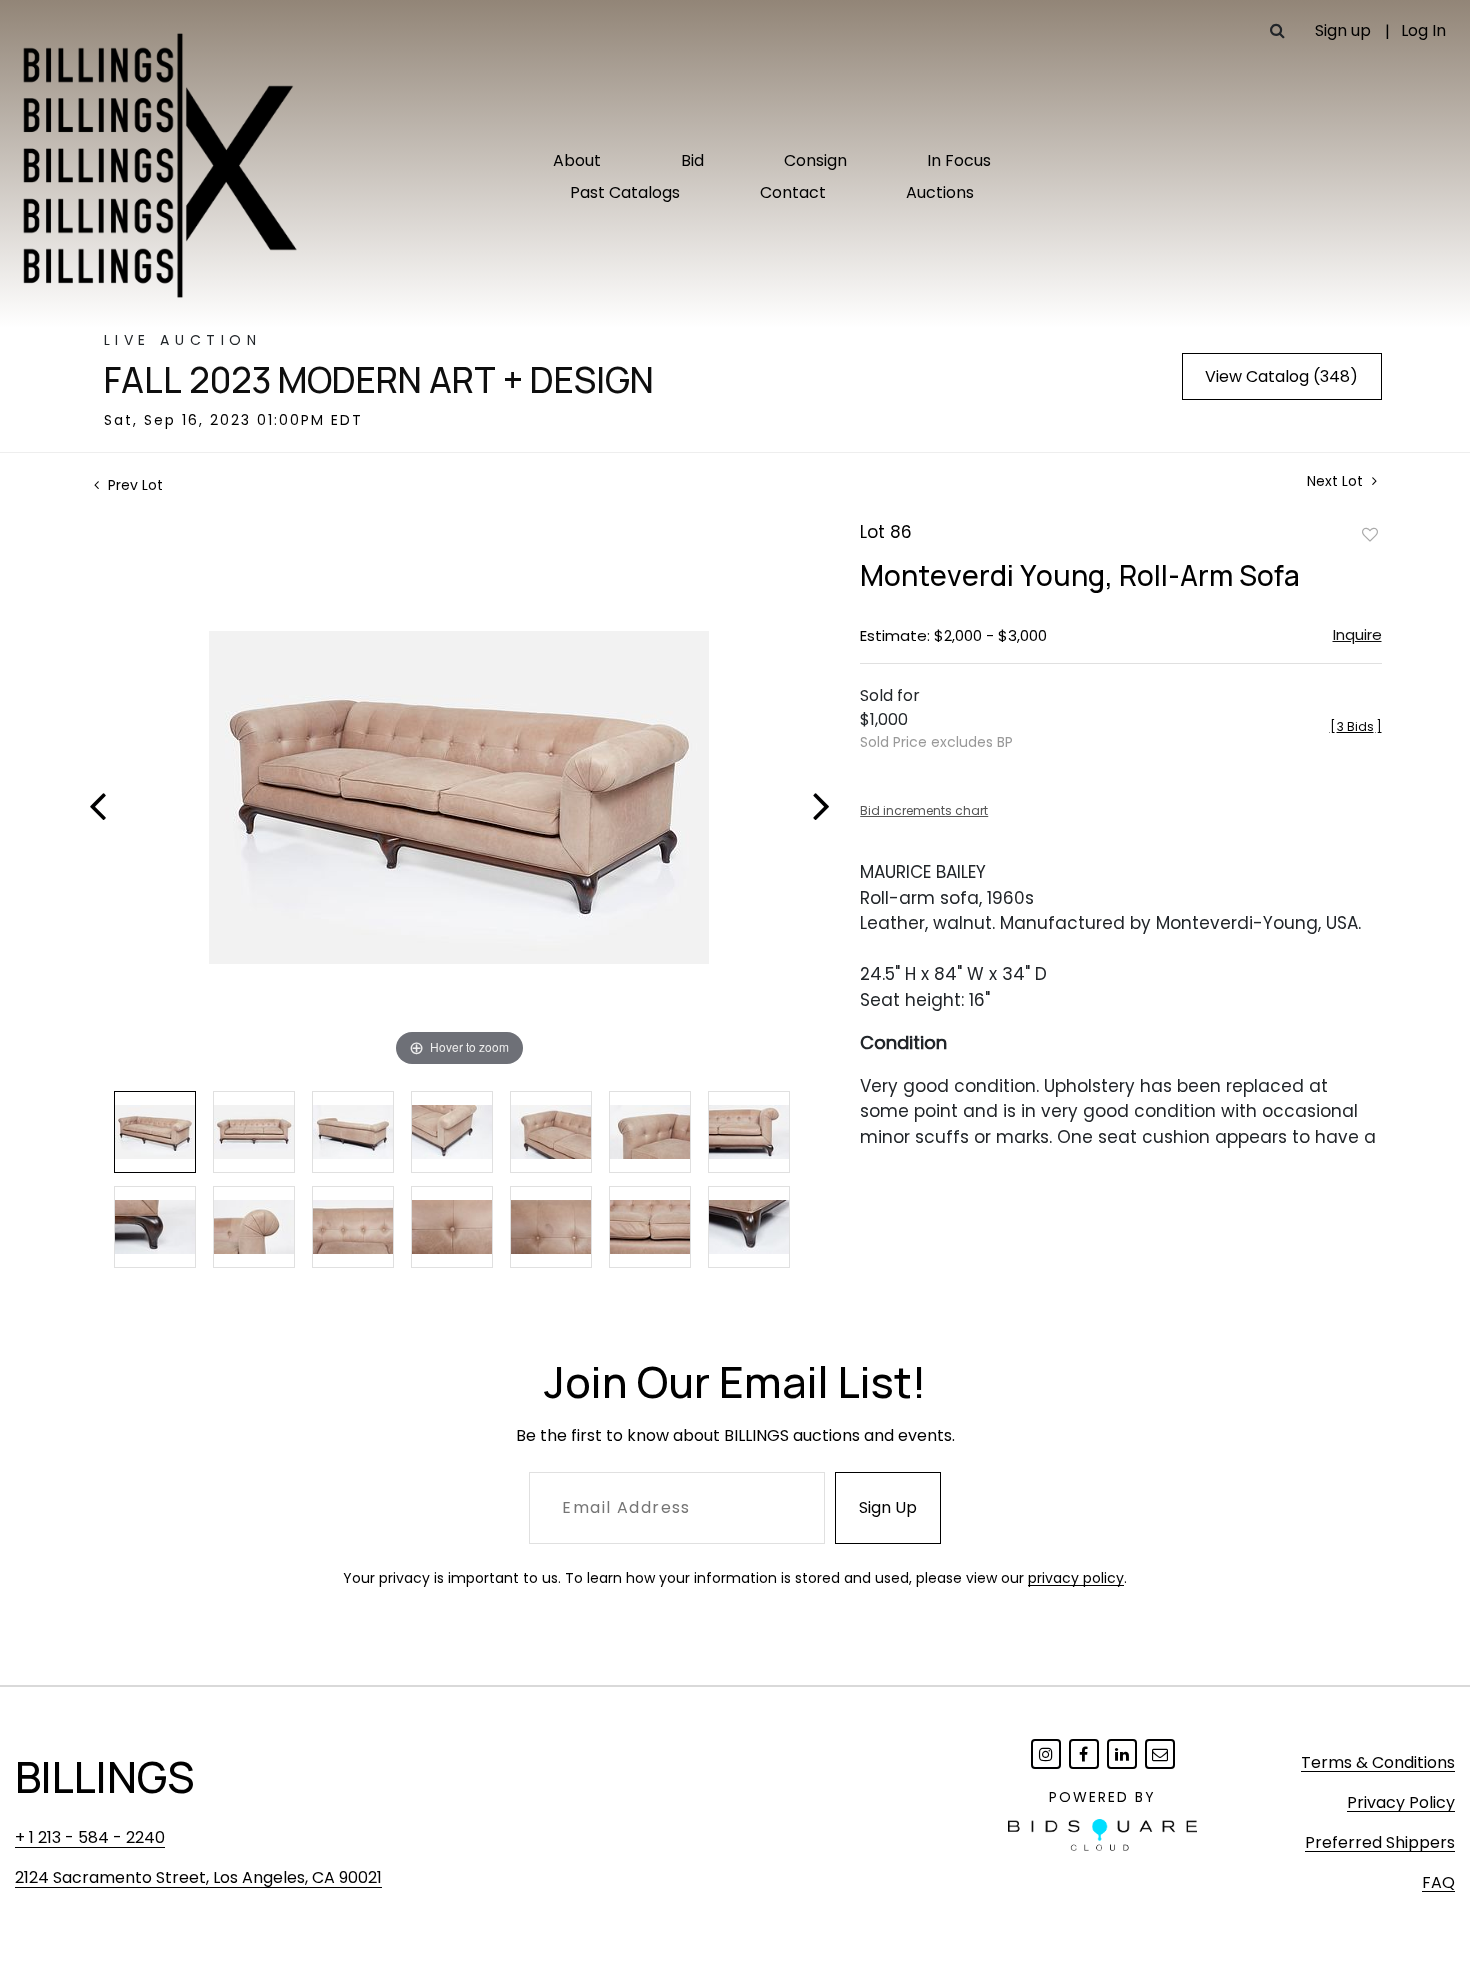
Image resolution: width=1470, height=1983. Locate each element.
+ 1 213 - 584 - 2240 (90, 1837)
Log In (1423, 30)
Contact (793, 192)
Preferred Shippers (1380, 1842)
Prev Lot (133, 485)
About (577, 160)
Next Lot (1337, 481)
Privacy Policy (1401, 1802)
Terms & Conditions (1378, 1762)
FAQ (1438, 1882)
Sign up (1343, 30)
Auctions (940, 192)
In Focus (959, 160)
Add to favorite (1370, 534)
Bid (692, 160)
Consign (815, 160)
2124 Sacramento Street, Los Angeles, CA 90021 (198, 1877)
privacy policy (1076, 1578)
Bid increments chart (924, 810)
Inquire (1357, 634)
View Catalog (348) (1281, 376)
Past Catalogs (625, 192)
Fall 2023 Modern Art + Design (379, 380)
